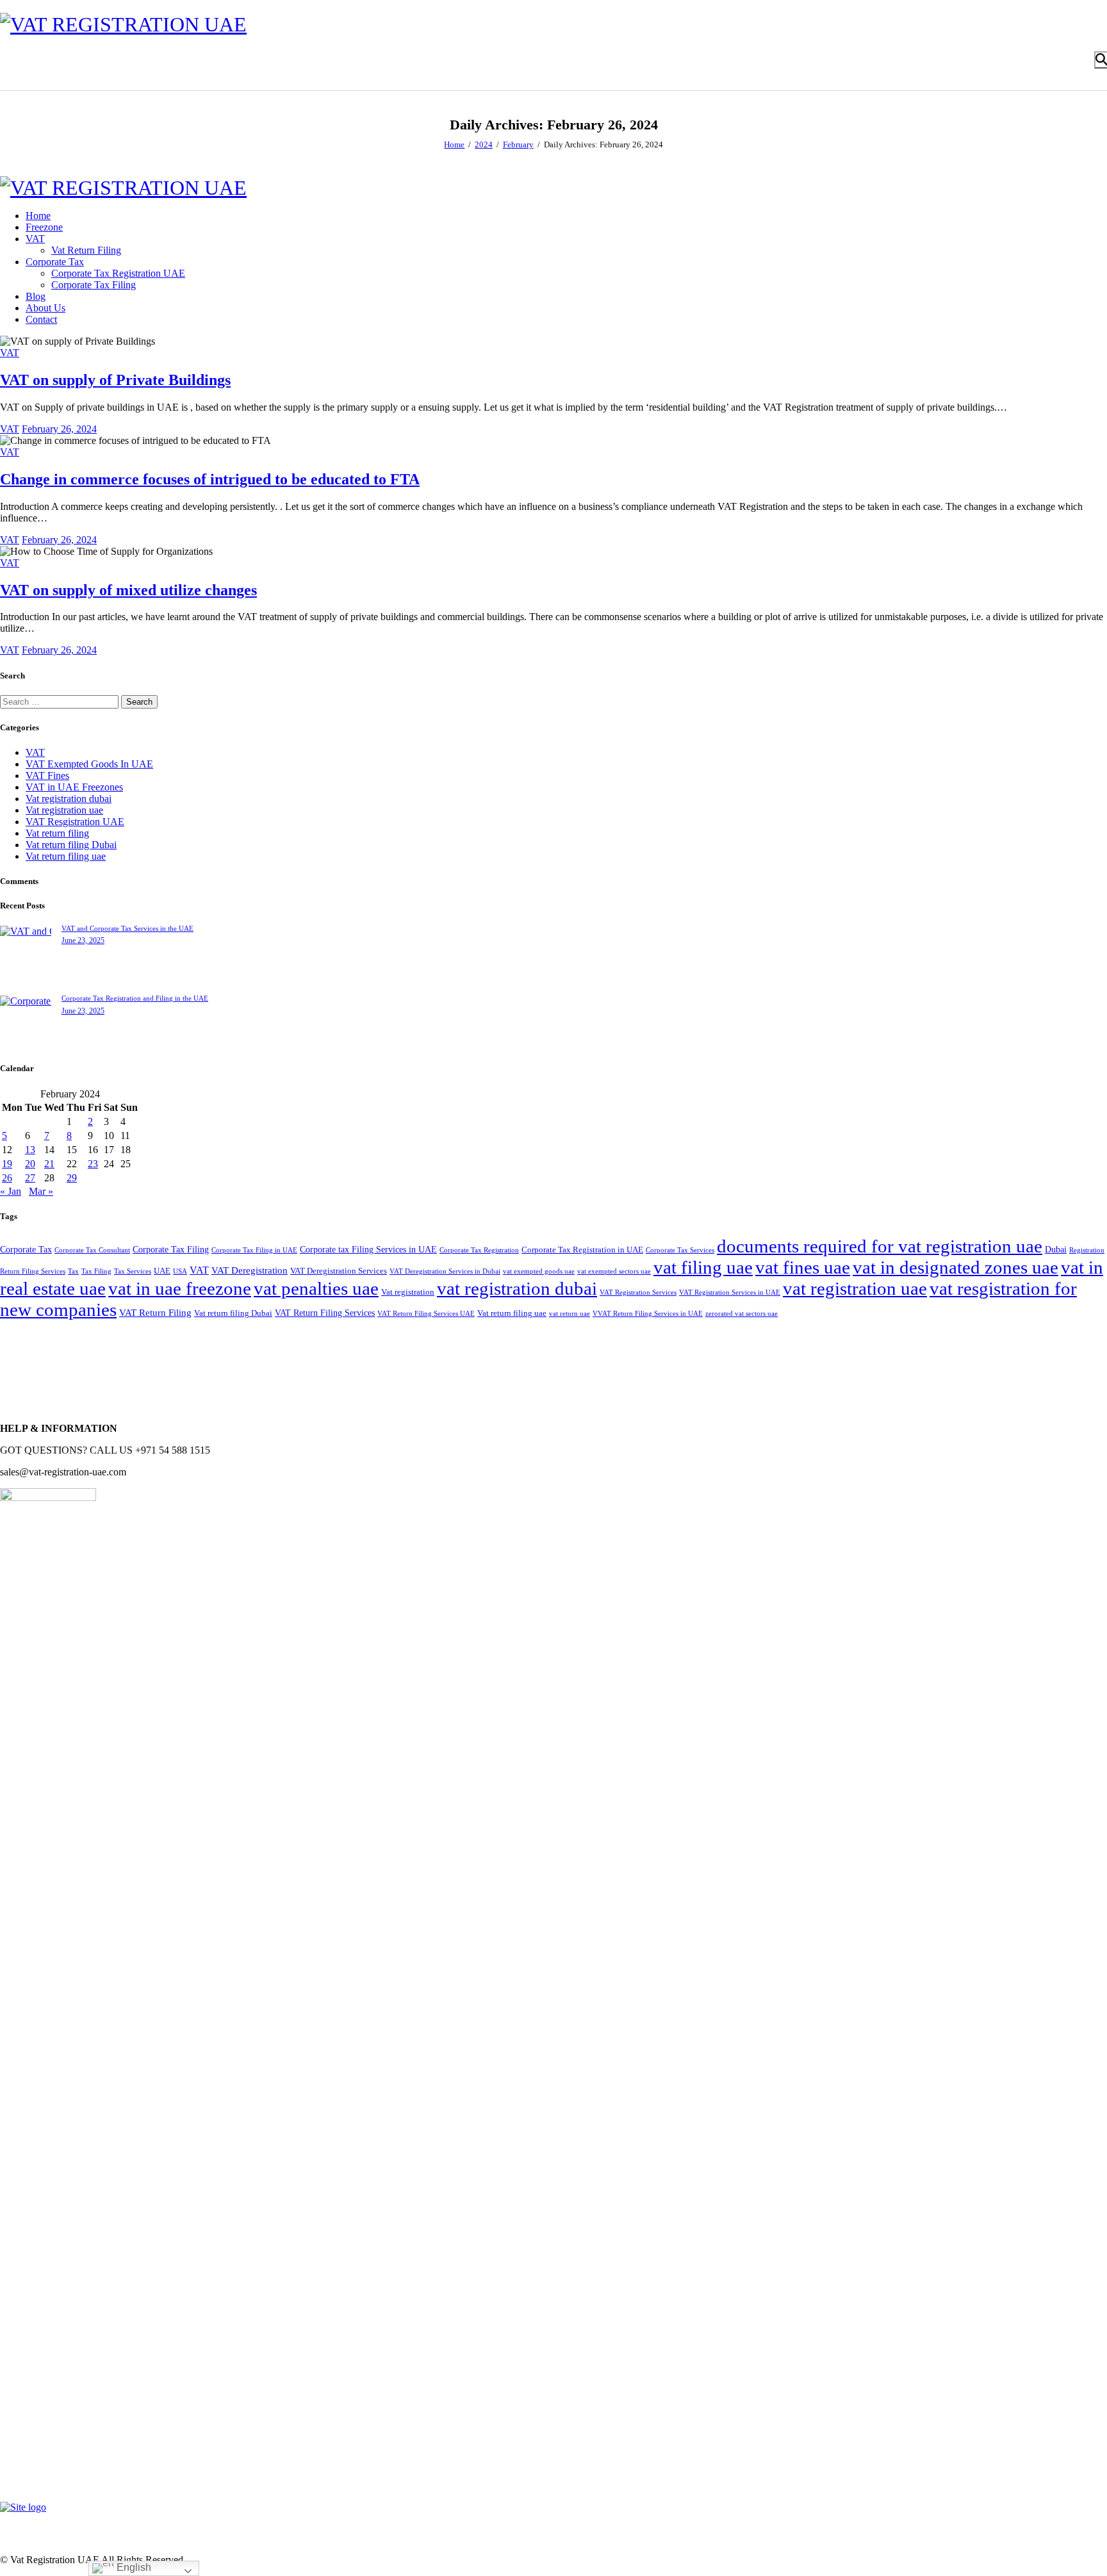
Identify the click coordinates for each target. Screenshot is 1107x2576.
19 (7, 1164)
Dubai (1056, 1249)
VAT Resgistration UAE (75, 822)
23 (93, 1164)
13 (30, 1150)
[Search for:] (61, 701)
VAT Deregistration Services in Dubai (445, 1271)
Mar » (41, 1191)
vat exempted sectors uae (614, 1271)
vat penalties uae (316, 1288)
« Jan (11, 1191)
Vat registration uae (64, 810)
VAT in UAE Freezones (74, 787)
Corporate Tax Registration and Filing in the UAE (135, 998)
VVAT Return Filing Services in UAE (648, 1314)
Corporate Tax (26, 1249)
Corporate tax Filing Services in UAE (368, 1249)
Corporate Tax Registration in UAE (582, 1250)
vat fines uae (803, 1267)
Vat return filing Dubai (71, 845)
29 (72, 1178)
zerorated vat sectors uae (742, 1314)
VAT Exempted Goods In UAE (89, 764)
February (518, 144)
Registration (1087, 1250)
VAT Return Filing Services (325, 1313)
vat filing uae (703, 1267)
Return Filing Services (33, 1271)
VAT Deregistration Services (339, 1271)
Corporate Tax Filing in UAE (254, 1250)
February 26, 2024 (59, 429)
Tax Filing (96, 1271)
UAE (162, 1271)
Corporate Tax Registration (479, 1250)
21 (49, 1164)
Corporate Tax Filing (171, 1249)
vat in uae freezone (180, 1288)
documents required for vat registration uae (880, 1246)
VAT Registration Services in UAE (730, 1292)
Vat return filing (57, 833)
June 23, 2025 (83, 940)
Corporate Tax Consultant (92, 1250)
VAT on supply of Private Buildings (115, 380)
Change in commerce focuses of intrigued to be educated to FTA (210, 479)
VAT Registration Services (638, 1292)
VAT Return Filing (155, 1312)
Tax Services (133, 1271)
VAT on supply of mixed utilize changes (128, 590)
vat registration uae (855, 1288)
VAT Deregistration (250, 1270)
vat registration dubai (517, 1288)
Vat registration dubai (69, 799)
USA (180, 1271)
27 (30, 1178)
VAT (10, 353)
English (133, 2567)
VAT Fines (47, 775)
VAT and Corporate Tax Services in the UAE (127, 928)
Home (454, 144)
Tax (73, 1271)
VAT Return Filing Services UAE (426, 1314)
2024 (484, 144)
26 (7, 1178)
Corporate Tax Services (680, 1250)
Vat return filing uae (66, 856)
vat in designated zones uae (955, 1267)
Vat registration (408, 1292)
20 (30, 1164)
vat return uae (570, 1314)
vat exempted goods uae (539, 1271)
